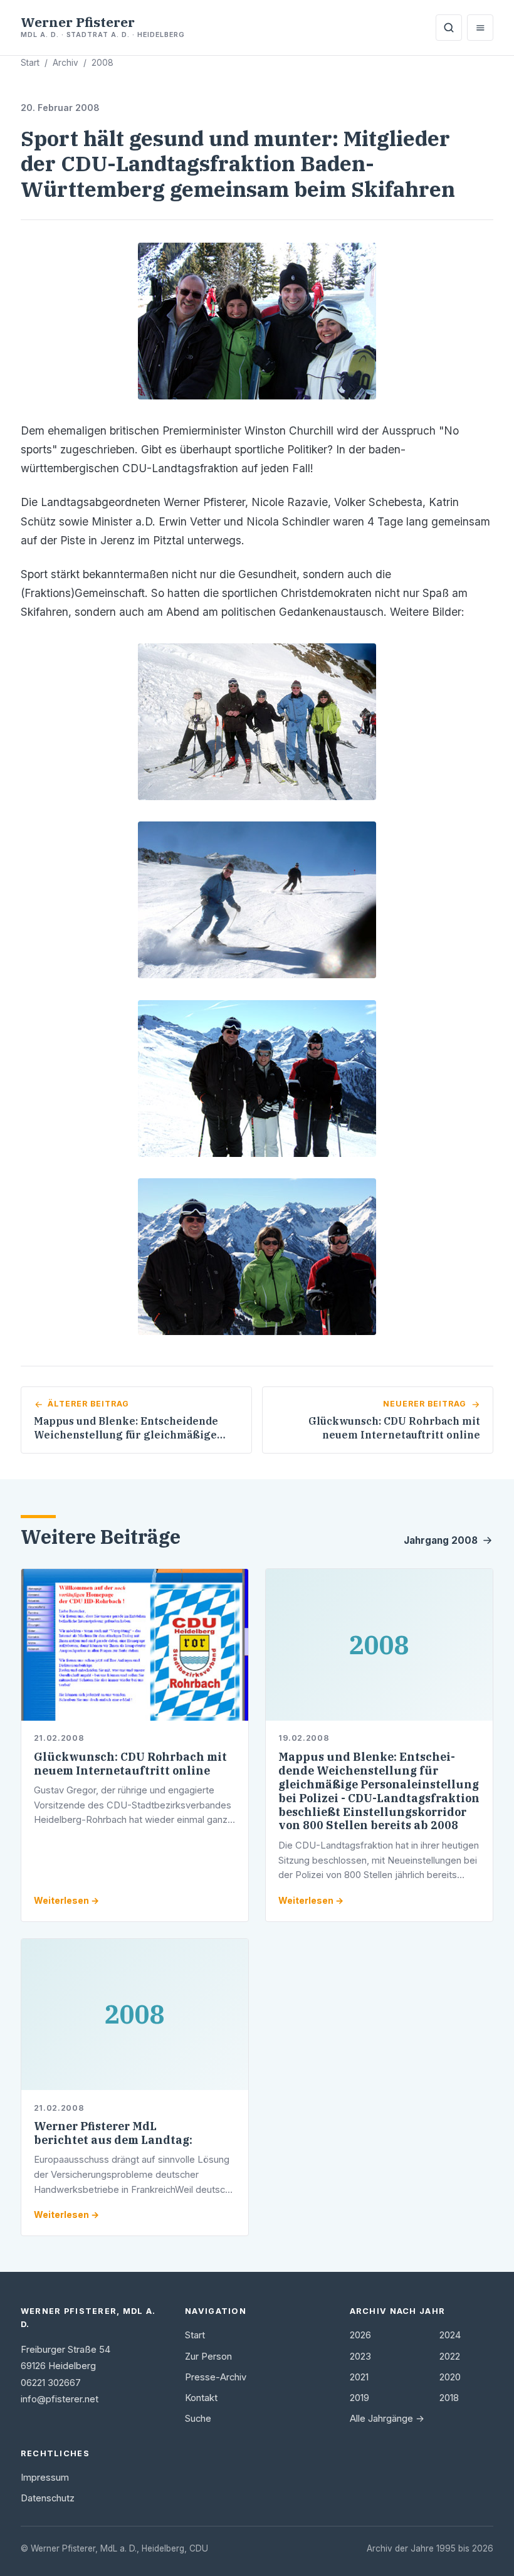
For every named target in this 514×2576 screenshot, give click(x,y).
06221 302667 (51, 2383)
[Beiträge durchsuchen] (449, 28)
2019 (359, 2398)
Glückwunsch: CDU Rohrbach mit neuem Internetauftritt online (130, 1764)
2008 (102, 63)
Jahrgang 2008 (441, 1540)
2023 (360, 2357)
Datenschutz (48, 2498)
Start (30, 63)
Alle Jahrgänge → (387, 2419)
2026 (360, 2335)
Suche (198, 2419)
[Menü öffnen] (480, 28)
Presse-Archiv (216, 2377)
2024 (450, 2335)
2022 (450, 2357)
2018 (449, 2398)
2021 (359, 2377)
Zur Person (208, 2357)
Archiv (66, 63)
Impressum (45, 2478)
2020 (450, 2377)
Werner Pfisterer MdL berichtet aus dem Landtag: (113, 2133)
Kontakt (201, 2398)
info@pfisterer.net (60, 2399)
